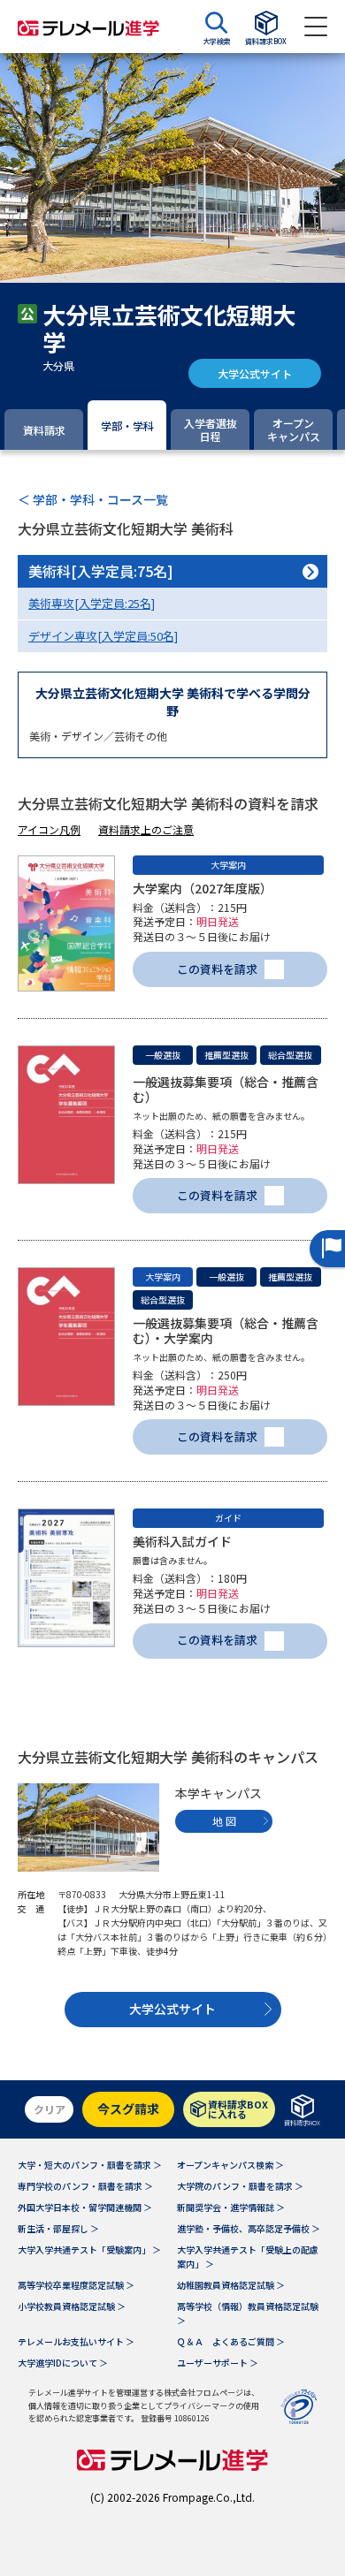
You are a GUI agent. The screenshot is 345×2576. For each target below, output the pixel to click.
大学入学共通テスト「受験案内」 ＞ (89, 2249)
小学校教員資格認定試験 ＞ (72, 2306)
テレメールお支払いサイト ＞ (76, 2341)
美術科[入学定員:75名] (101, 571)
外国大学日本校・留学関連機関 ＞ (85, 2207)
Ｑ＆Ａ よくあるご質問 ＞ (231, 2341)
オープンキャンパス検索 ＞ (230, 2165)
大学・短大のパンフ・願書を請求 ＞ (90, 2165)
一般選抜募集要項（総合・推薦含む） (226, 1089)
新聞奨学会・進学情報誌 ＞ (231, 2207)
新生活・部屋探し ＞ (58, 2228)
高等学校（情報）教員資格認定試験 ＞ (248, 2313)
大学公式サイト (255, 373)
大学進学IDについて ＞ (63, 2363)
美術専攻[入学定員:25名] (92, 603)
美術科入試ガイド (182, 1541)
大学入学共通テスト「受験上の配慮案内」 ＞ (248, 2257)
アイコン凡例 (49, 829)
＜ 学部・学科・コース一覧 (93, 499)
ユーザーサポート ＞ (218, 2363)
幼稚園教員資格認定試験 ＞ (231, 2285)
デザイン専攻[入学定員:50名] (103, 636)
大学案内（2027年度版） (203, 888)
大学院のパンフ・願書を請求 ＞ (240, 2186)
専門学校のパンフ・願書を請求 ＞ (85, 2186)
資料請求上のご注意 (146, 829)
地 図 (224, 1821)
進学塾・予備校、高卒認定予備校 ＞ (249, 2228)
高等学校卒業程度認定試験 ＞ (76, 2285)
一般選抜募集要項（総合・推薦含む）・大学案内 (226, 1330)
